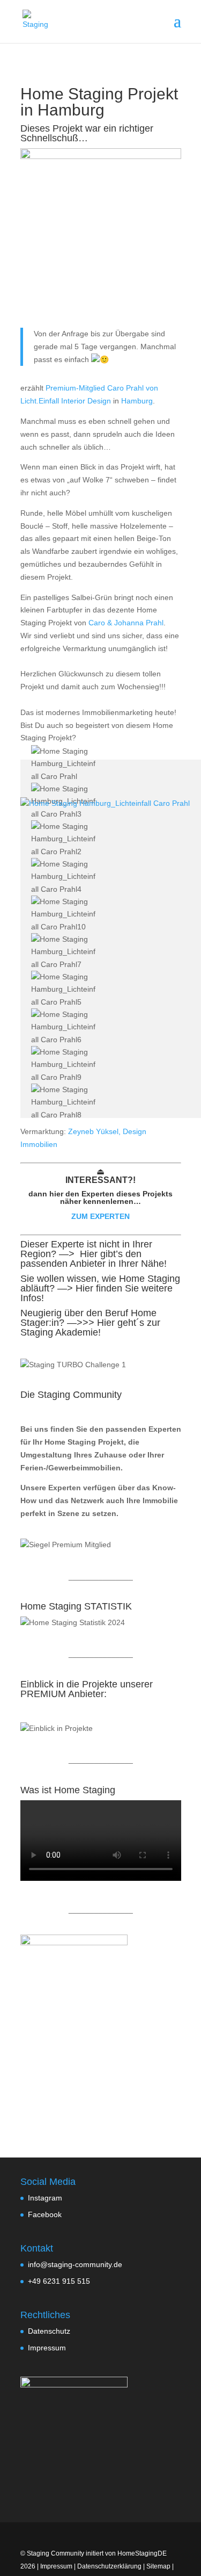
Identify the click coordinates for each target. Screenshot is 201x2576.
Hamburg (71, 110)
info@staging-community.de (75, 2264)
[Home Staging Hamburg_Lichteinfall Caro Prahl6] (65, 1027)
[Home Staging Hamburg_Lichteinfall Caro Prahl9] (65, 1065)
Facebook (45, 2214)
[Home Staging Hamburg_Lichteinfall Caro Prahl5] (65, 990)
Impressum (47, 2348)
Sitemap (158, 2566)
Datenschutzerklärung (109, 2566)
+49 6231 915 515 (59, 2281)
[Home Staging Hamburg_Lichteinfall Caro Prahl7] (65, 952)
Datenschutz (49, 2331)
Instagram (45, 2198)
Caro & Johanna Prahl (125, 623)
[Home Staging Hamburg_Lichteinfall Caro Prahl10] (65, 915)
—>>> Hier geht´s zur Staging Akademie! (90, 1327)
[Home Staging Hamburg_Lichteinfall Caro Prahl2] (65, 839)
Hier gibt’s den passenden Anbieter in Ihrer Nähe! (94, 1259)
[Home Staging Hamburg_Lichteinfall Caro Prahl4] (65, 877)
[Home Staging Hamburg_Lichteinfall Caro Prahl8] (65, 1103)
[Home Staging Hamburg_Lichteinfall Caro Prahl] (65, 764)
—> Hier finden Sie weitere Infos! (96, 1293)
